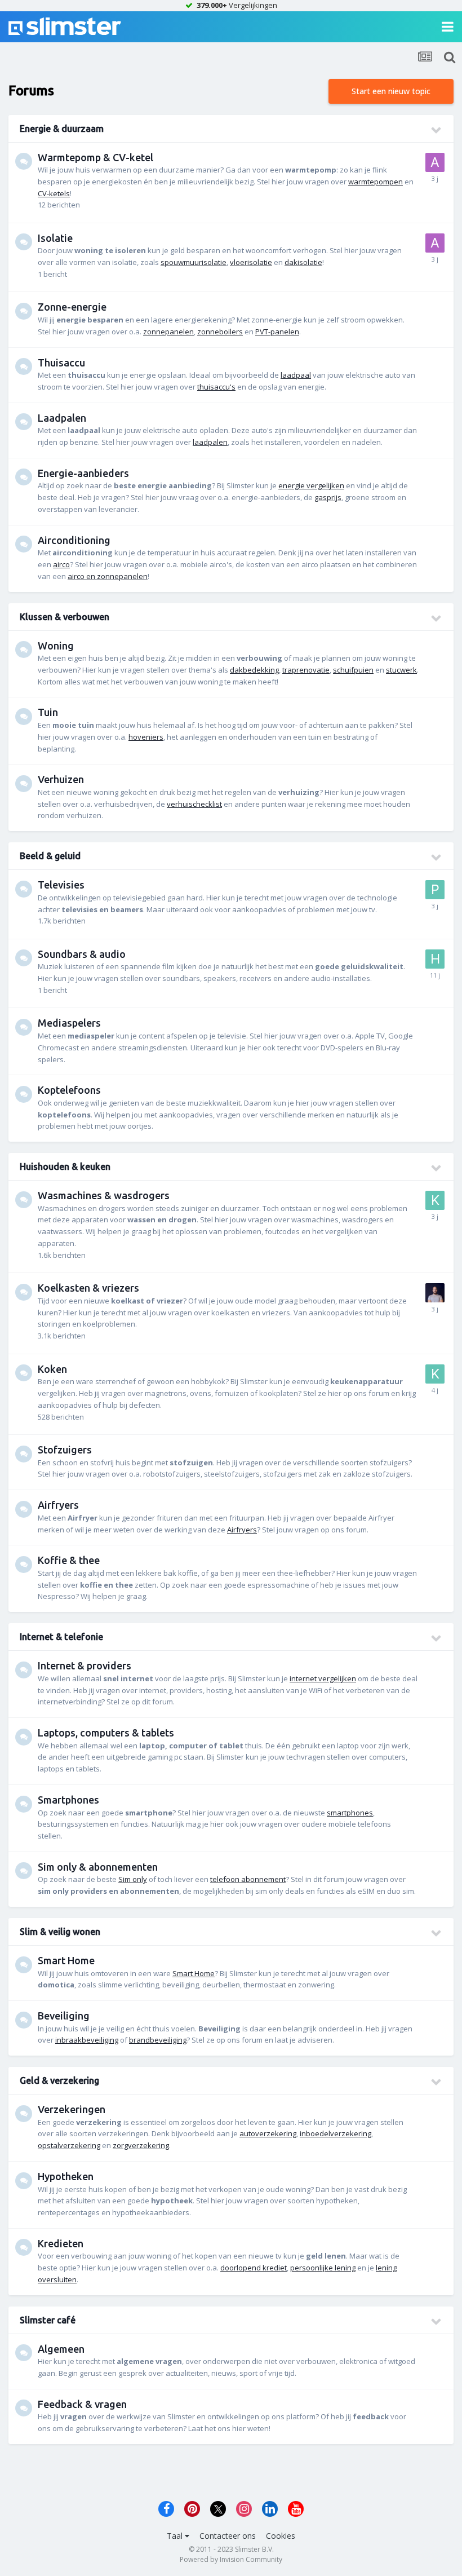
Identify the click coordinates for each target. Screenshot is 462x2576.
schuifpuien (353, 670)
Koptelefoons (69, 1090)
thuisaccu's (216, 387)
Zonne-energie (72, 307)
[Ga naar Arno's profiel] (435, 162)
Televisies (61, 885)
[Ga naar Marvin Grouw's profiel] (435, 1293)
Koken (52, 1369)
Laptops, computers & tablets (106, 1733)
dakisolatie (303, 262)
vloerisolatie (251, 262)
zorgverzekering (141, 2145)
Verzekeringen (72, 2109)
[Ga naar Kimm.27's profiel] (435, 1200)
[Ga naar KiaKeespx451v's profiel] (435, 1374)
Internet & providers (85, 1665)
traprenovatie (306, 670)
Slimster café (48, 2320)
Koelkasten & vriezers (88, 1288)
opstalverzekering (69, 2145)
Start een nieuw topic (391, 91)
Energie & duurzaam (62, 129)
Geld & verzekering (59, 2080)
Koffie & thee (69, 1560)
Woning (56, 646)
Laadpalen (62, 418)
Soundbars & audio (82, 954)
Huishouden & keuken (65, 1167)
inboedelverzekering (336, 2133)
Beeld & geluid (50, 856)
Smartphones (68, 1800)
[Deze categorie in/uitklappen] (437, 130)
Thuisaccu (61, 363)
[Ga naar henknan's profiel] (435, 959)
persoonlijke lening (323, 2268)
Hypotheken (66, 2176)
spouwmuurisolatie (194, 262)
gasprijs (328, 497)
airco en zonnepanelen (108, 576)
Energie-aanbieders (83, 473)
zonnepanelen (168, 332)
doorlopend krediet (254, 2268)
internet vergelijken (323, 1678)
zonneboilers (220, 332)
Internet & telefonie (61, 1637)
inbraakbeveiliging (87, 2040)
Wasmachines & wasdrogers (104, 1195)
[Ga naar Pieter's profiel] (435, 890)
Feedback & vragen (82, 2404)
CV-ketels (54, 193)
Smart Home (66, 1960)
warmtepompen (376, 182)
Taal (176, 2536)
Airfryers (58, 1505)
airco (61, 564)
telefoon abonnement (248, 1879)
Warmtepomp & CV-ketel (95, 157)
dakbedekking (254, 670)
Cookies (281, 2536)
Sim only (133, 1879)
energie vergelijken (311, 485)
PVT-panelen (277, 332)
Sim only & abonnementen (98, 1867)
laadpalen (210, 442)
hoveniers (146, 737)
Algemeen (61, 2349)
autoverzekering (268, 2133)
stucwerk (401, 670)
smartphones (350, 1813)
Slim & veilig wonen (60, 1932)
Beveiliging (64, 2016)
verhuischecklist (194, 804)
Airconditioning (74, 540)
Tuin (48, 712)
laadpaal (296, 375)
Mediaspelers (69, 1023)
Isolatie (55, 238)
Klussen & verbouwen (65, 617)
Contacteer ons (228, 2536)
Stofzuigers (65, 1450)
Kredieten (61, 2243)
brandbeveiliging (158, 2040)
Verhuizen (61, 779)
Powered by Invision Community (231, 2559)
